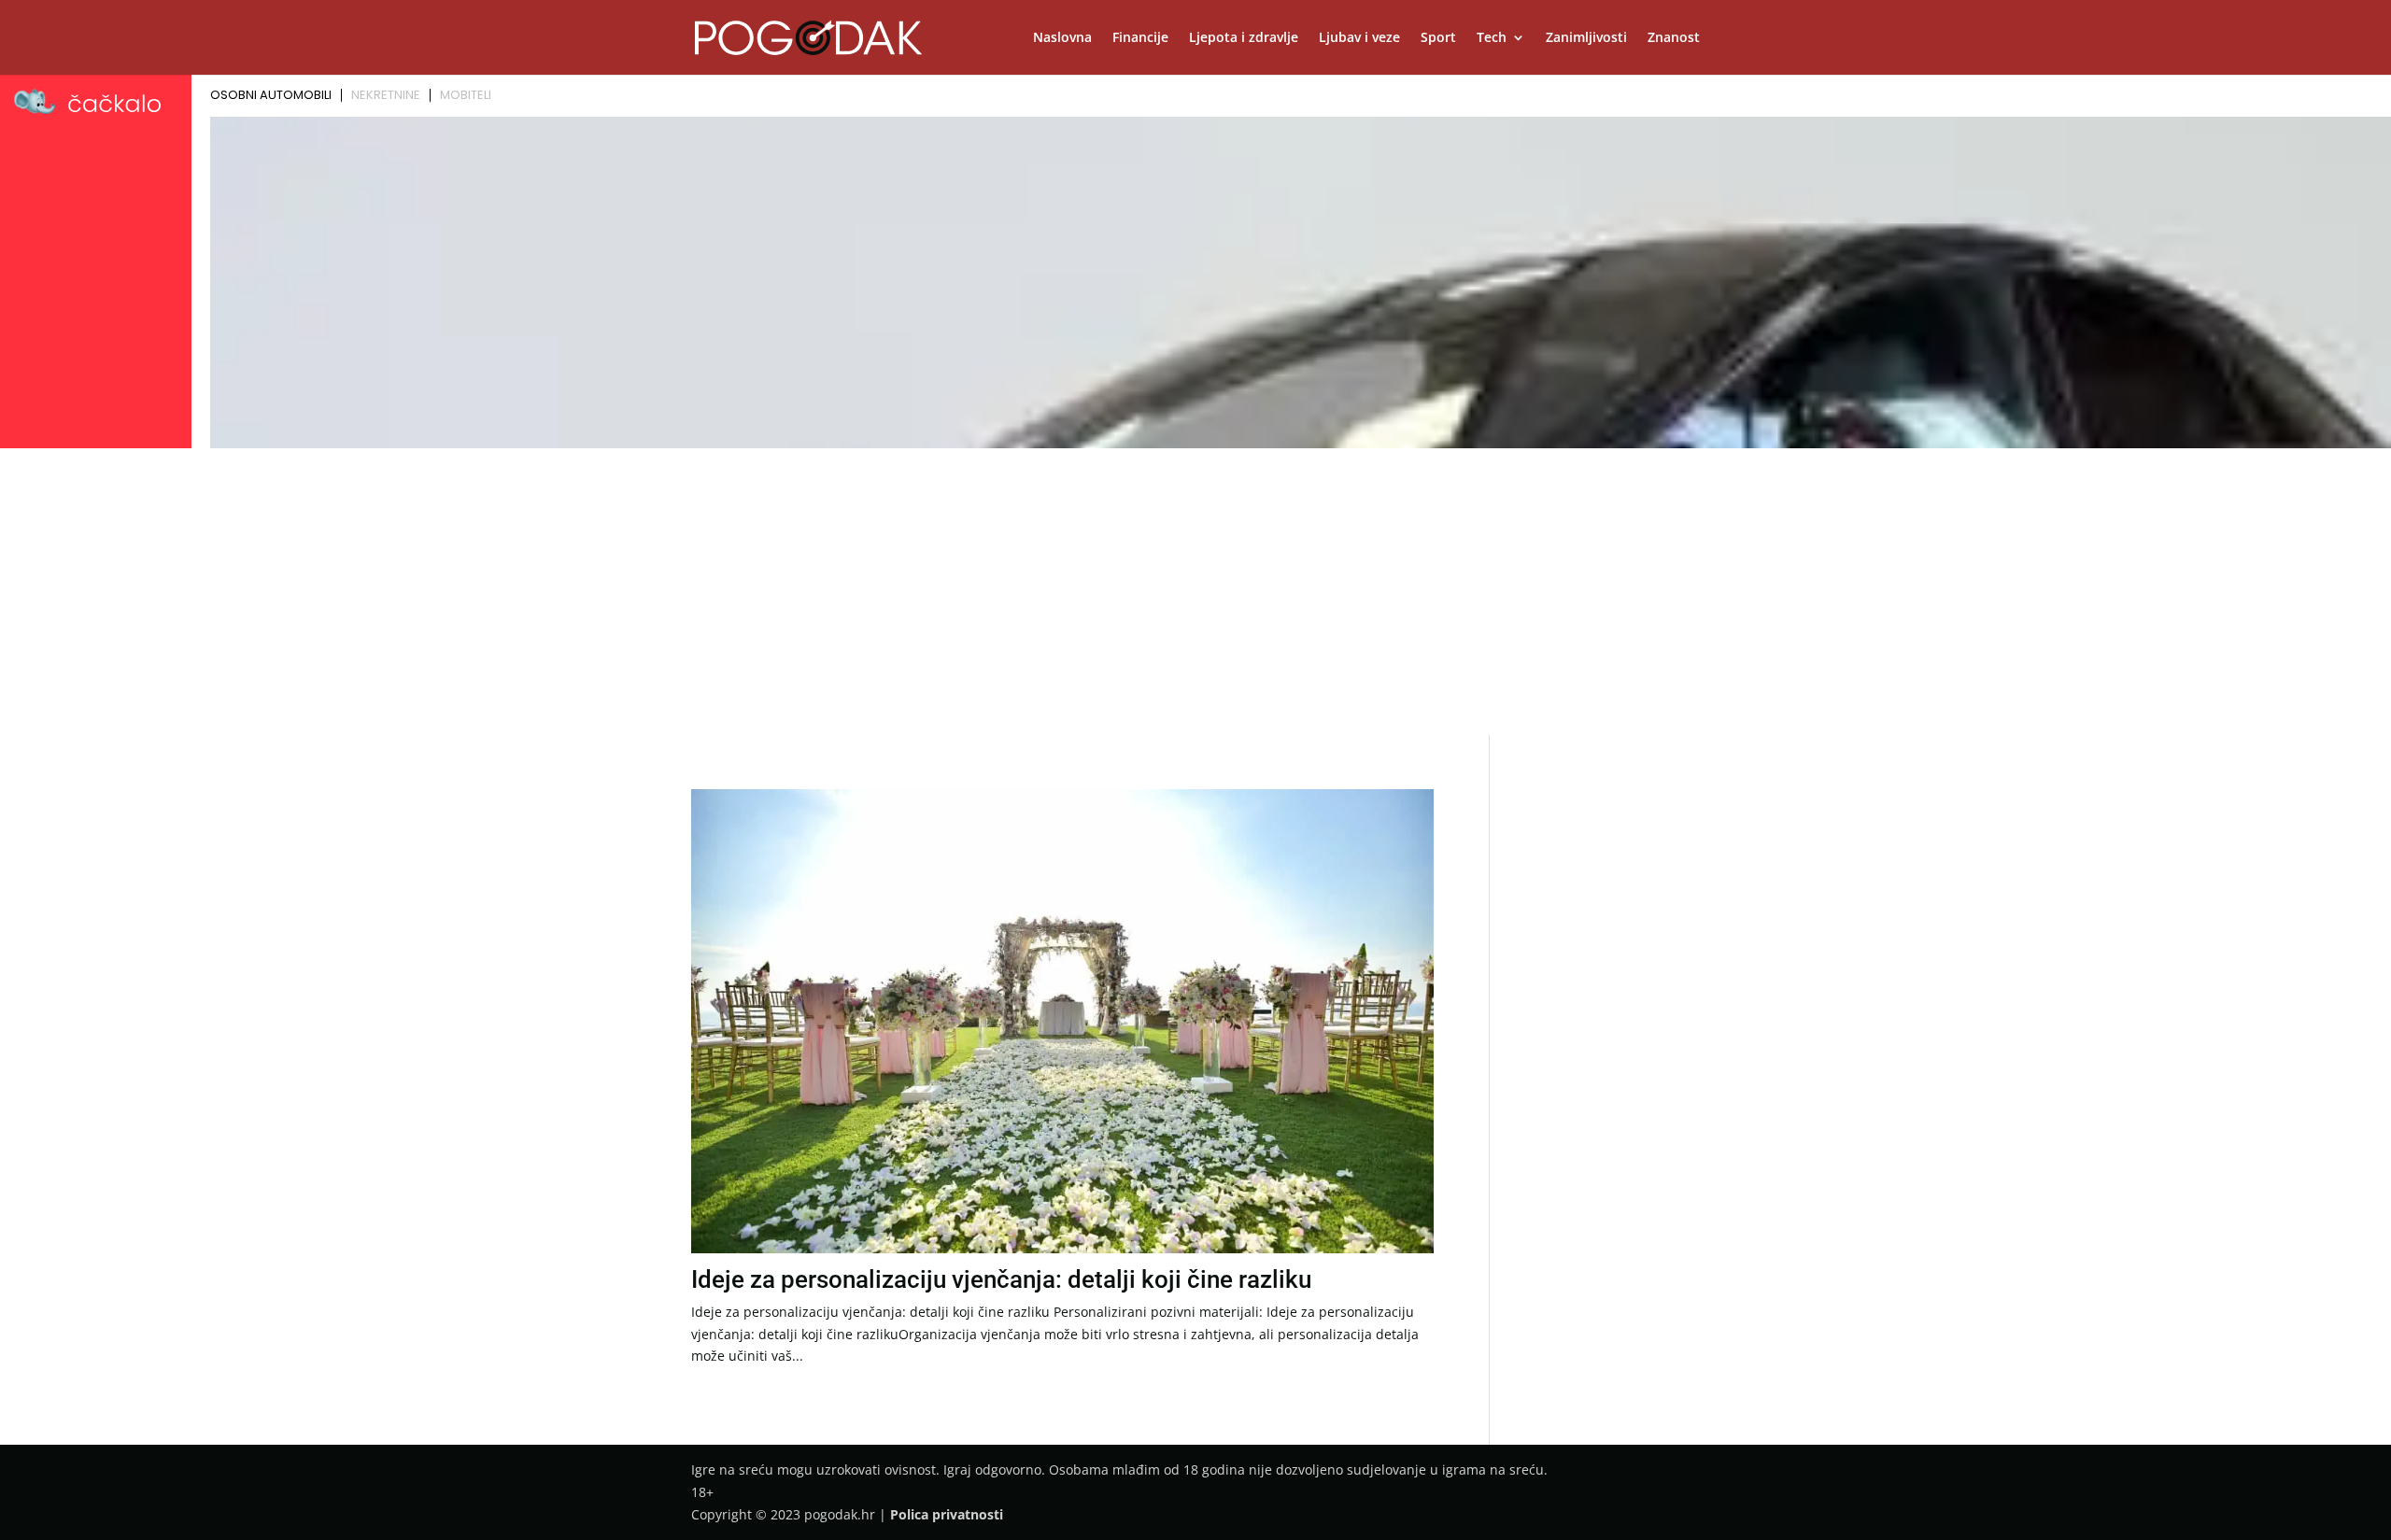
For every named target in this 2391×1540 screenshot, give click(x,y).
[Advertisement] (1195, 595)
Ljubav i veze (1359, 38)
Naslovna (1062, 38)
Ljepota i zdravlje (1244, 38)
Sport (1438, 38)
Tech (1492, 38)
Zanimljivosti (1586, 38)
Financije (1140, 38)
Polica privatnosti (947, 1514)
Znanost (1674, 38)
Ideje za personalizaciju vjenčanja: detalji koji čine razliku (1001, 1279)
